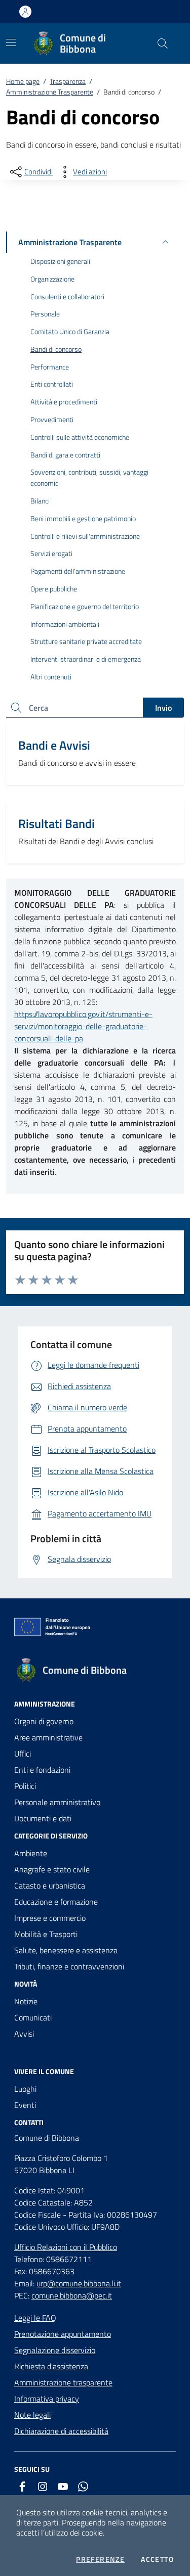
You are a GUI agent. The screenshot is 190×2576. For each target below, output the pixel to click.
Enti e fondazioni (42, 1770)
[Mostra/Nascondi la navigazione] (11, 42)
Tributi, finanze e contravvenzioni (69, 1966)
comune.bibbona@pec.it (72, 2295)
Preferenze (100, 2559)
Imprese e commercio (50, 1918)
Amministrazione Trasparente (50, 92)
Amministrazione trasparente (63, 2382)
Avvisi (24, 2034)
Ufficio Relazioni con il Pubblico (66, 2247)
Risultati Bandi (56, 823)
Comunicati (33, 2017)
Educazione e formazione (56, 1902)
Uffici (23, 1754)
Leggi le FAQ (35, 2318)
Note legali (32, 2415)
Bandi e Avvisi (54, 745)
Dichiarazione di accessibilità (61, 2431)
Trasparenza (68, 81)
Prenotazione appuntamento (63, 2334)
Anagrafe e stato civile (52, 1869)
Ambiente (31, 1853)
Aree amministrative (48, 1737)
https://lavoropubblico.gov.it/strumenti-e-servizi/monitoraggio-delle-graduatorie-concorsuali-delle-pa (83, 1026)
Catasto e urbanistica (50, 1885)
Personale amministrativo (57, 1802)
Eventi (25, 2105)
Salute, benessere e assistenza (66, 1950)
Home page (23, 81)
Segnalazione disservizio (55, 2350)
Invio (163, 708)
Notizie (26, 2001)
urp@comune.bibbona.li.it (79, 2283)
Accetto (157, 2559)
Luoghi (25, 2089)
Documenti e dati (43, 1818)
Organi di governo (44, 1721)
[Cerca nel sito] (163, 43)
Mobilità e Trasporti (46, 1934)
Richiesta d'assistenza (51, 2366)
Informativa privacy (47, 2399)
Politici (25, 1786)
